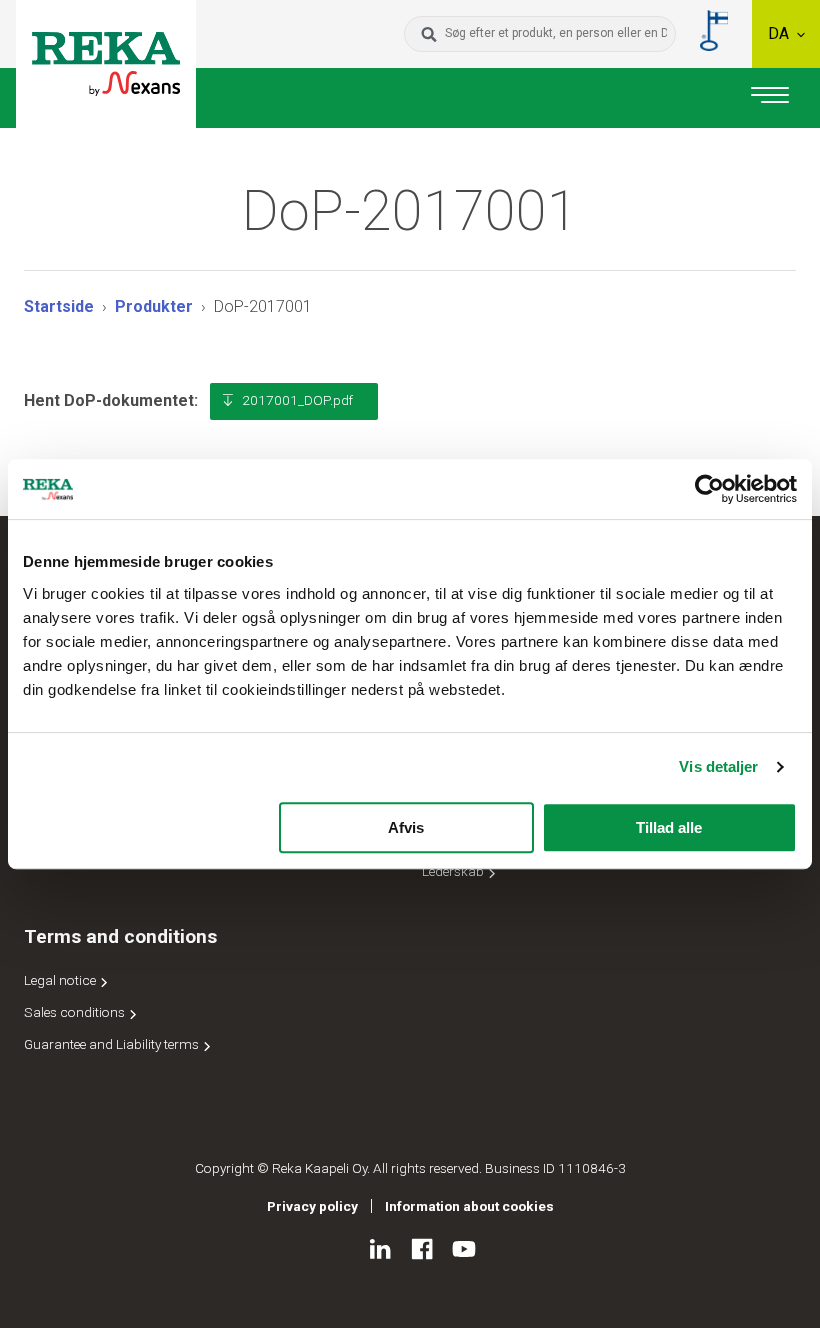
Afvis (406, 827)
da (780, 33)
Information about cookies (469, 1206)
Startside (59, 306)
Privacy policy (312, 1206)
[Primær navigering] (770, 98)
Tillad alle (669, 827)
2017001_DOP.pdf (297, 400)
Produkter (154, 306)
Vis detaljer (718, 766)
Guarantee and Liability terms (113, 1044)
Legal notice (61, 980)
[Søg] (429, 34)
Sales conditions (76, 1012)
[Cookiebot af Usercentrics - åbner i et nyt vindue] (709, 489)
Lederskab (454, 871)
